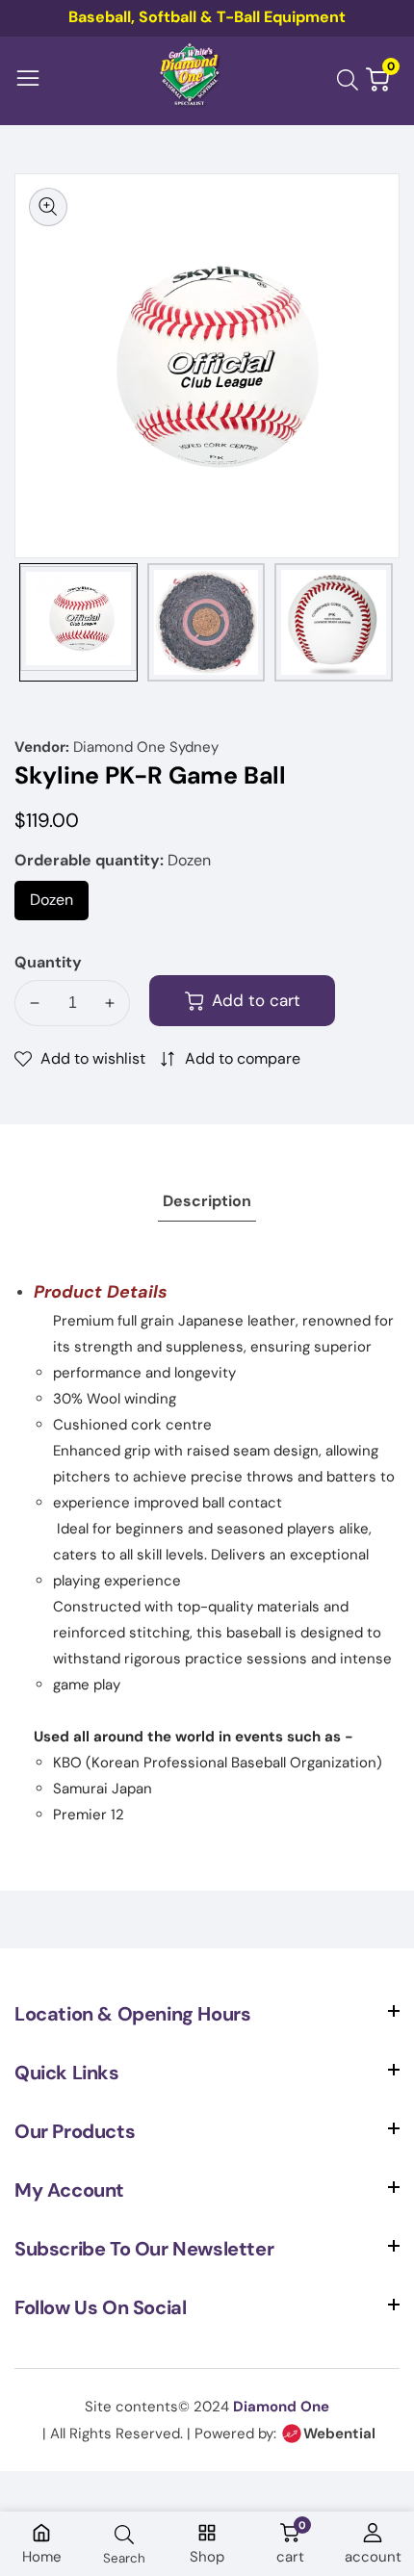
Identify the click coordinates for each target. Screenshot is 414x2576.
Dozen (59, 905)
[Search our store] (351, 80)
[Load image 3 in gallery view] (334, 622)
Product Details (101, 1292)
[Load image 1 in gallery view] (78, 622)
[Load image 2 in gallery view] (207, 622)
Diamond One (281, 2407)
